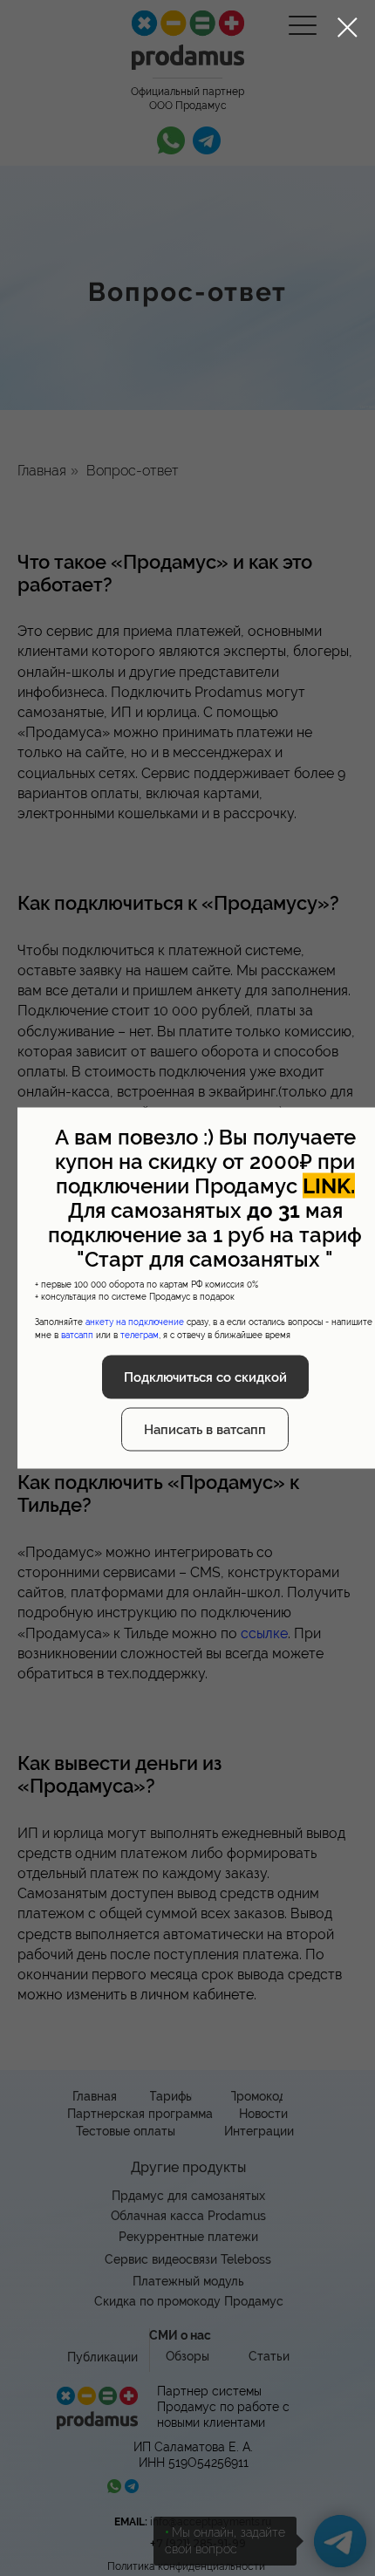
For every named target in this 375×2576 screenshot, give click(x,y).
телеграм (140, 1334)
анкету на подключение (135, 1322)
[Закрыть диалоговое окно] (348, 27)
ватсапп (77, 1334)
